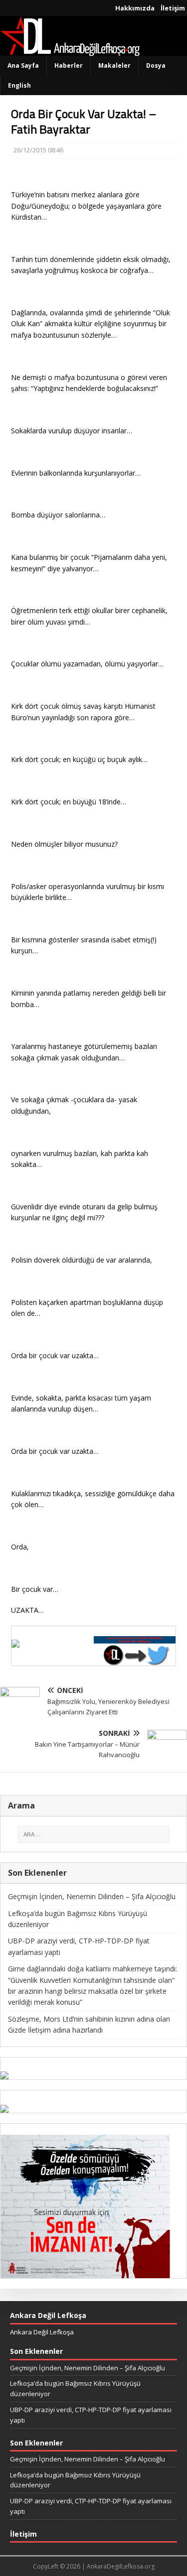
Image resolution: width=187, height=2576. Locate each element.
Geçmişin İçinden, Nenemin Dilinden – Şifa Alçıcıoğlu (92, 1896)
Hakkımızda (135, 8)
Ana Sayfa (23, 65)
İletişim (173, 8)
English (19, 85)
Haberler (69, 65)
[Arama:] (94, 1834)
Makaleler (114, 65)
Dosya (156, 65)
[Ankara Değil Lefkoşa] (70, 50)
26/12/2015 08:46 (38, 150)
